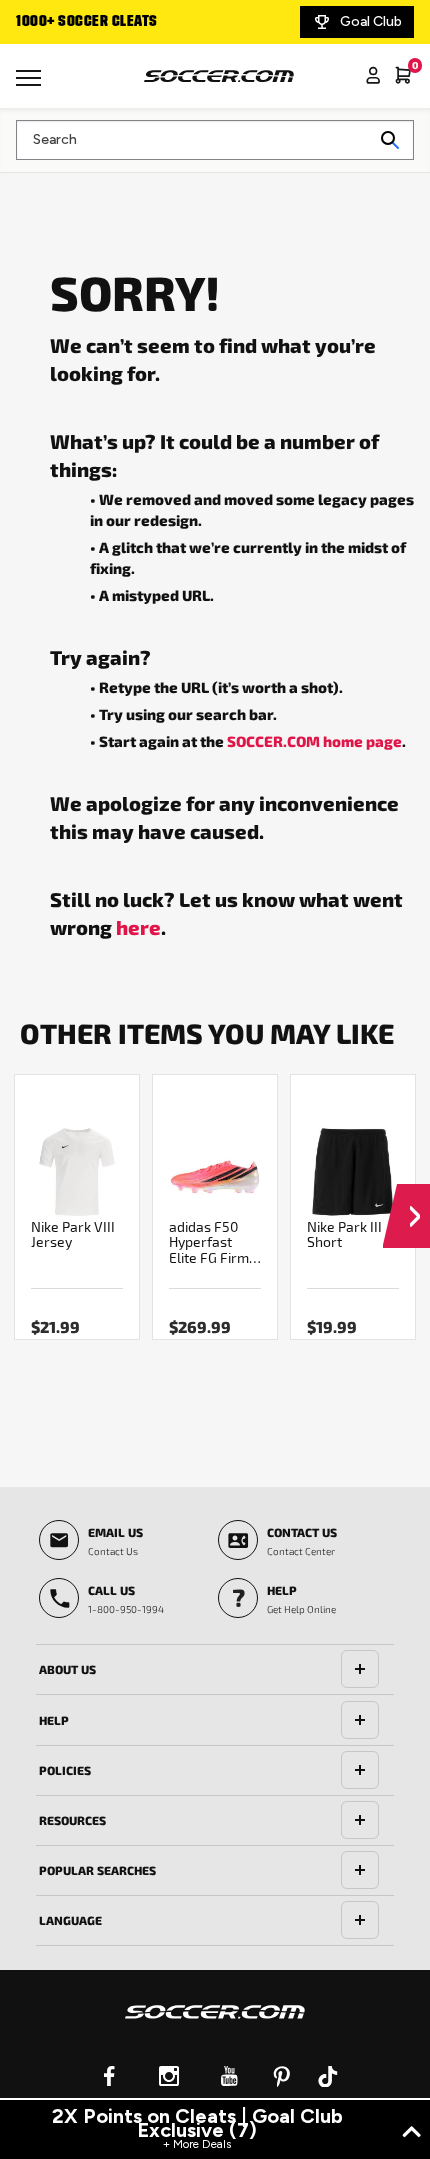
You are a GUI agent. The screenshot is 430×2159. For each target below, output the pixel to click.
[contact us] (215, 2025)
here (138, 927)
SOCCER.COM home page (314, 741)
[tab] (215, 1670)
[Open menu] (31, 85)
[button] (406, 1197)
